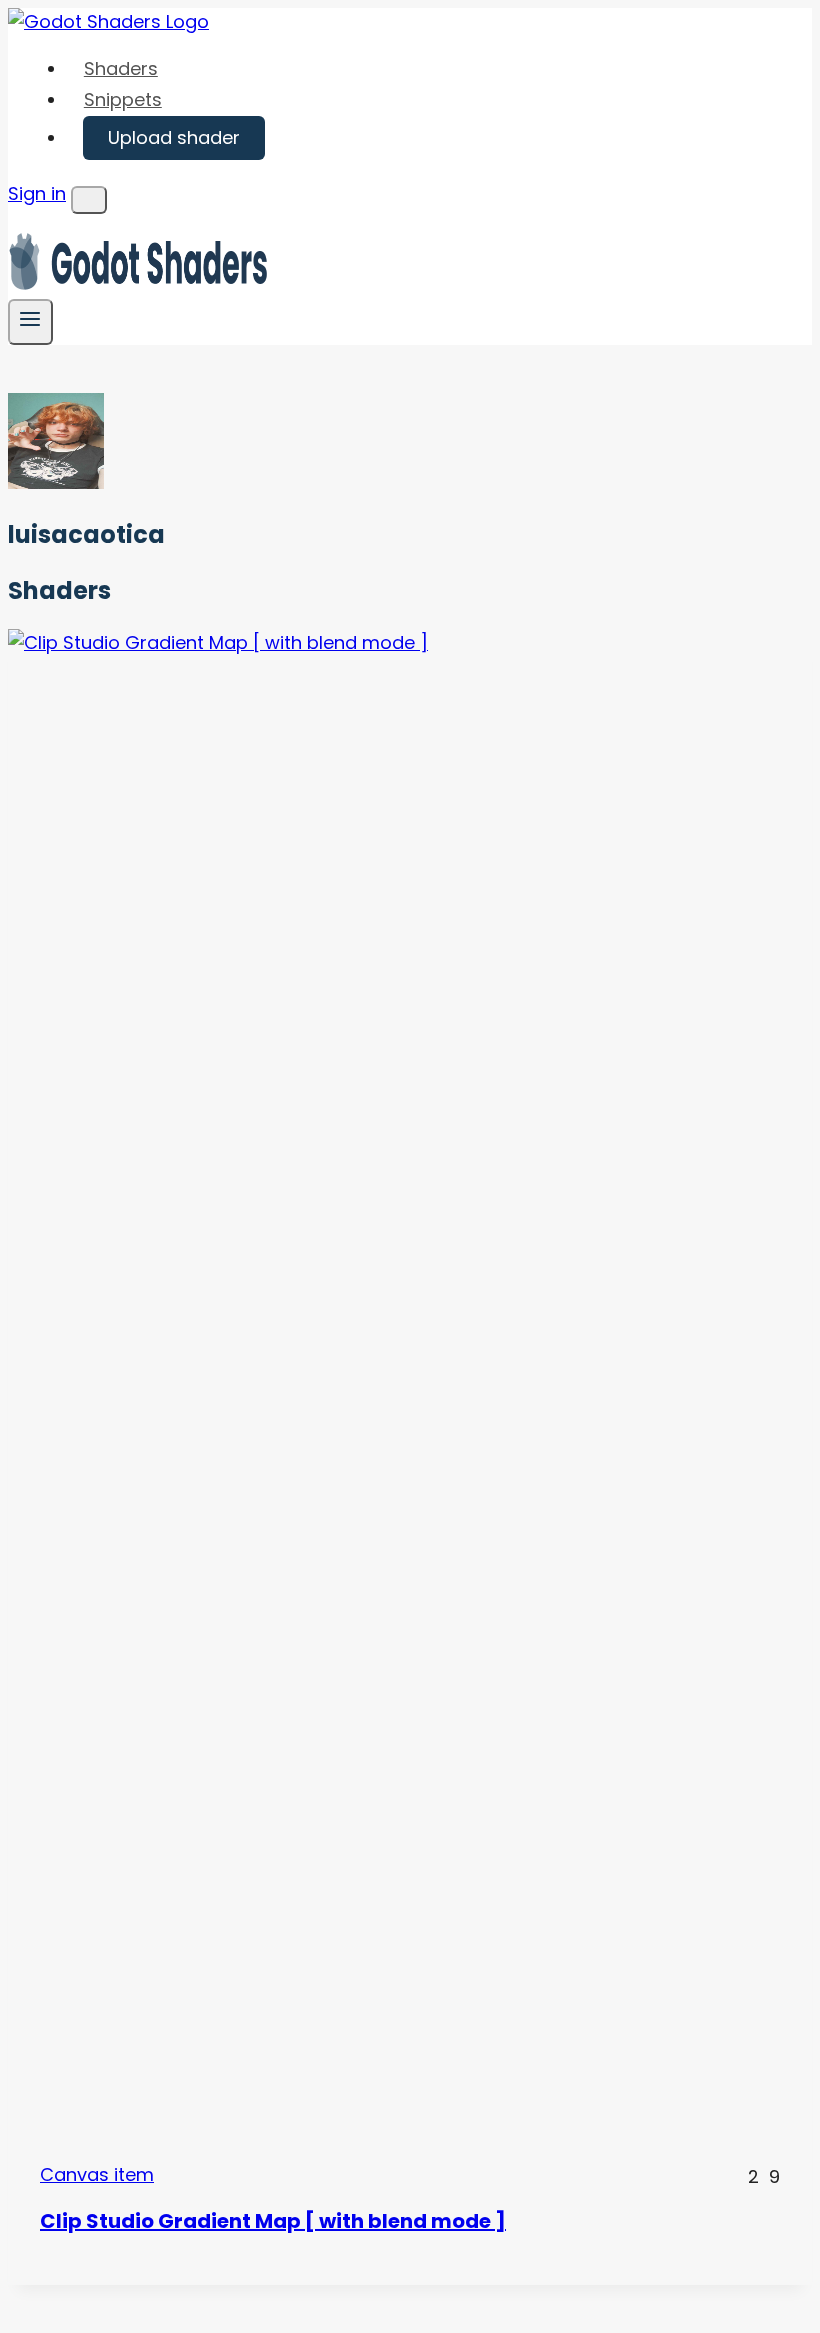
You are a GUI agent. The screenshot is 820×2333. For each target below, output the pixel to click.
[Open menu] (30, 321)
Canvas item (97, 2174)
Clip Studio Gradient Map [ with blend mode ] (273, 2221)
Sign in (37, 193)
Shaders (121, 68)
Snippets (123, 99)
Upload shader (174, 137)
